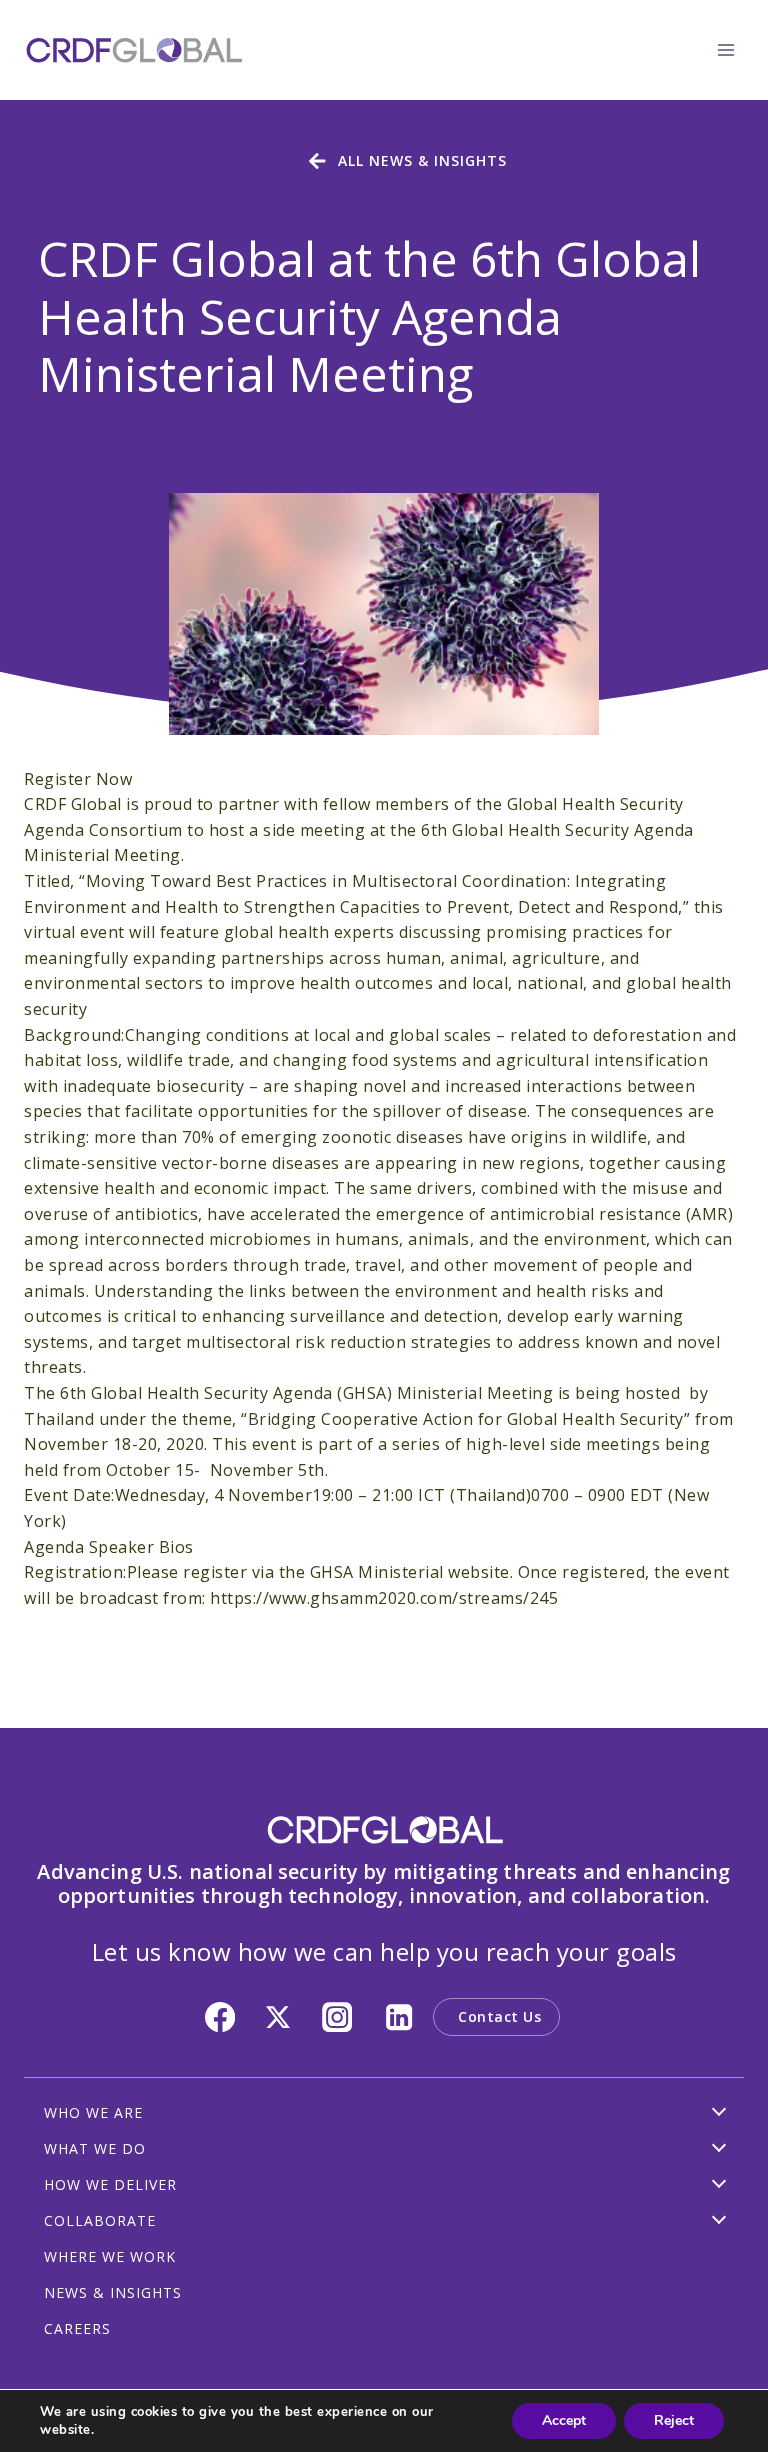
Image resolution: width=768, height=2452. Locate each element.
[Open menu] (725, 49)
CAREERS (77, 2328)
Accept (564, 2420)
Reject (674, 2420)
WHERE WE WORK (110, 2256)
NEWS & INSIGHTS (113, 2292)
